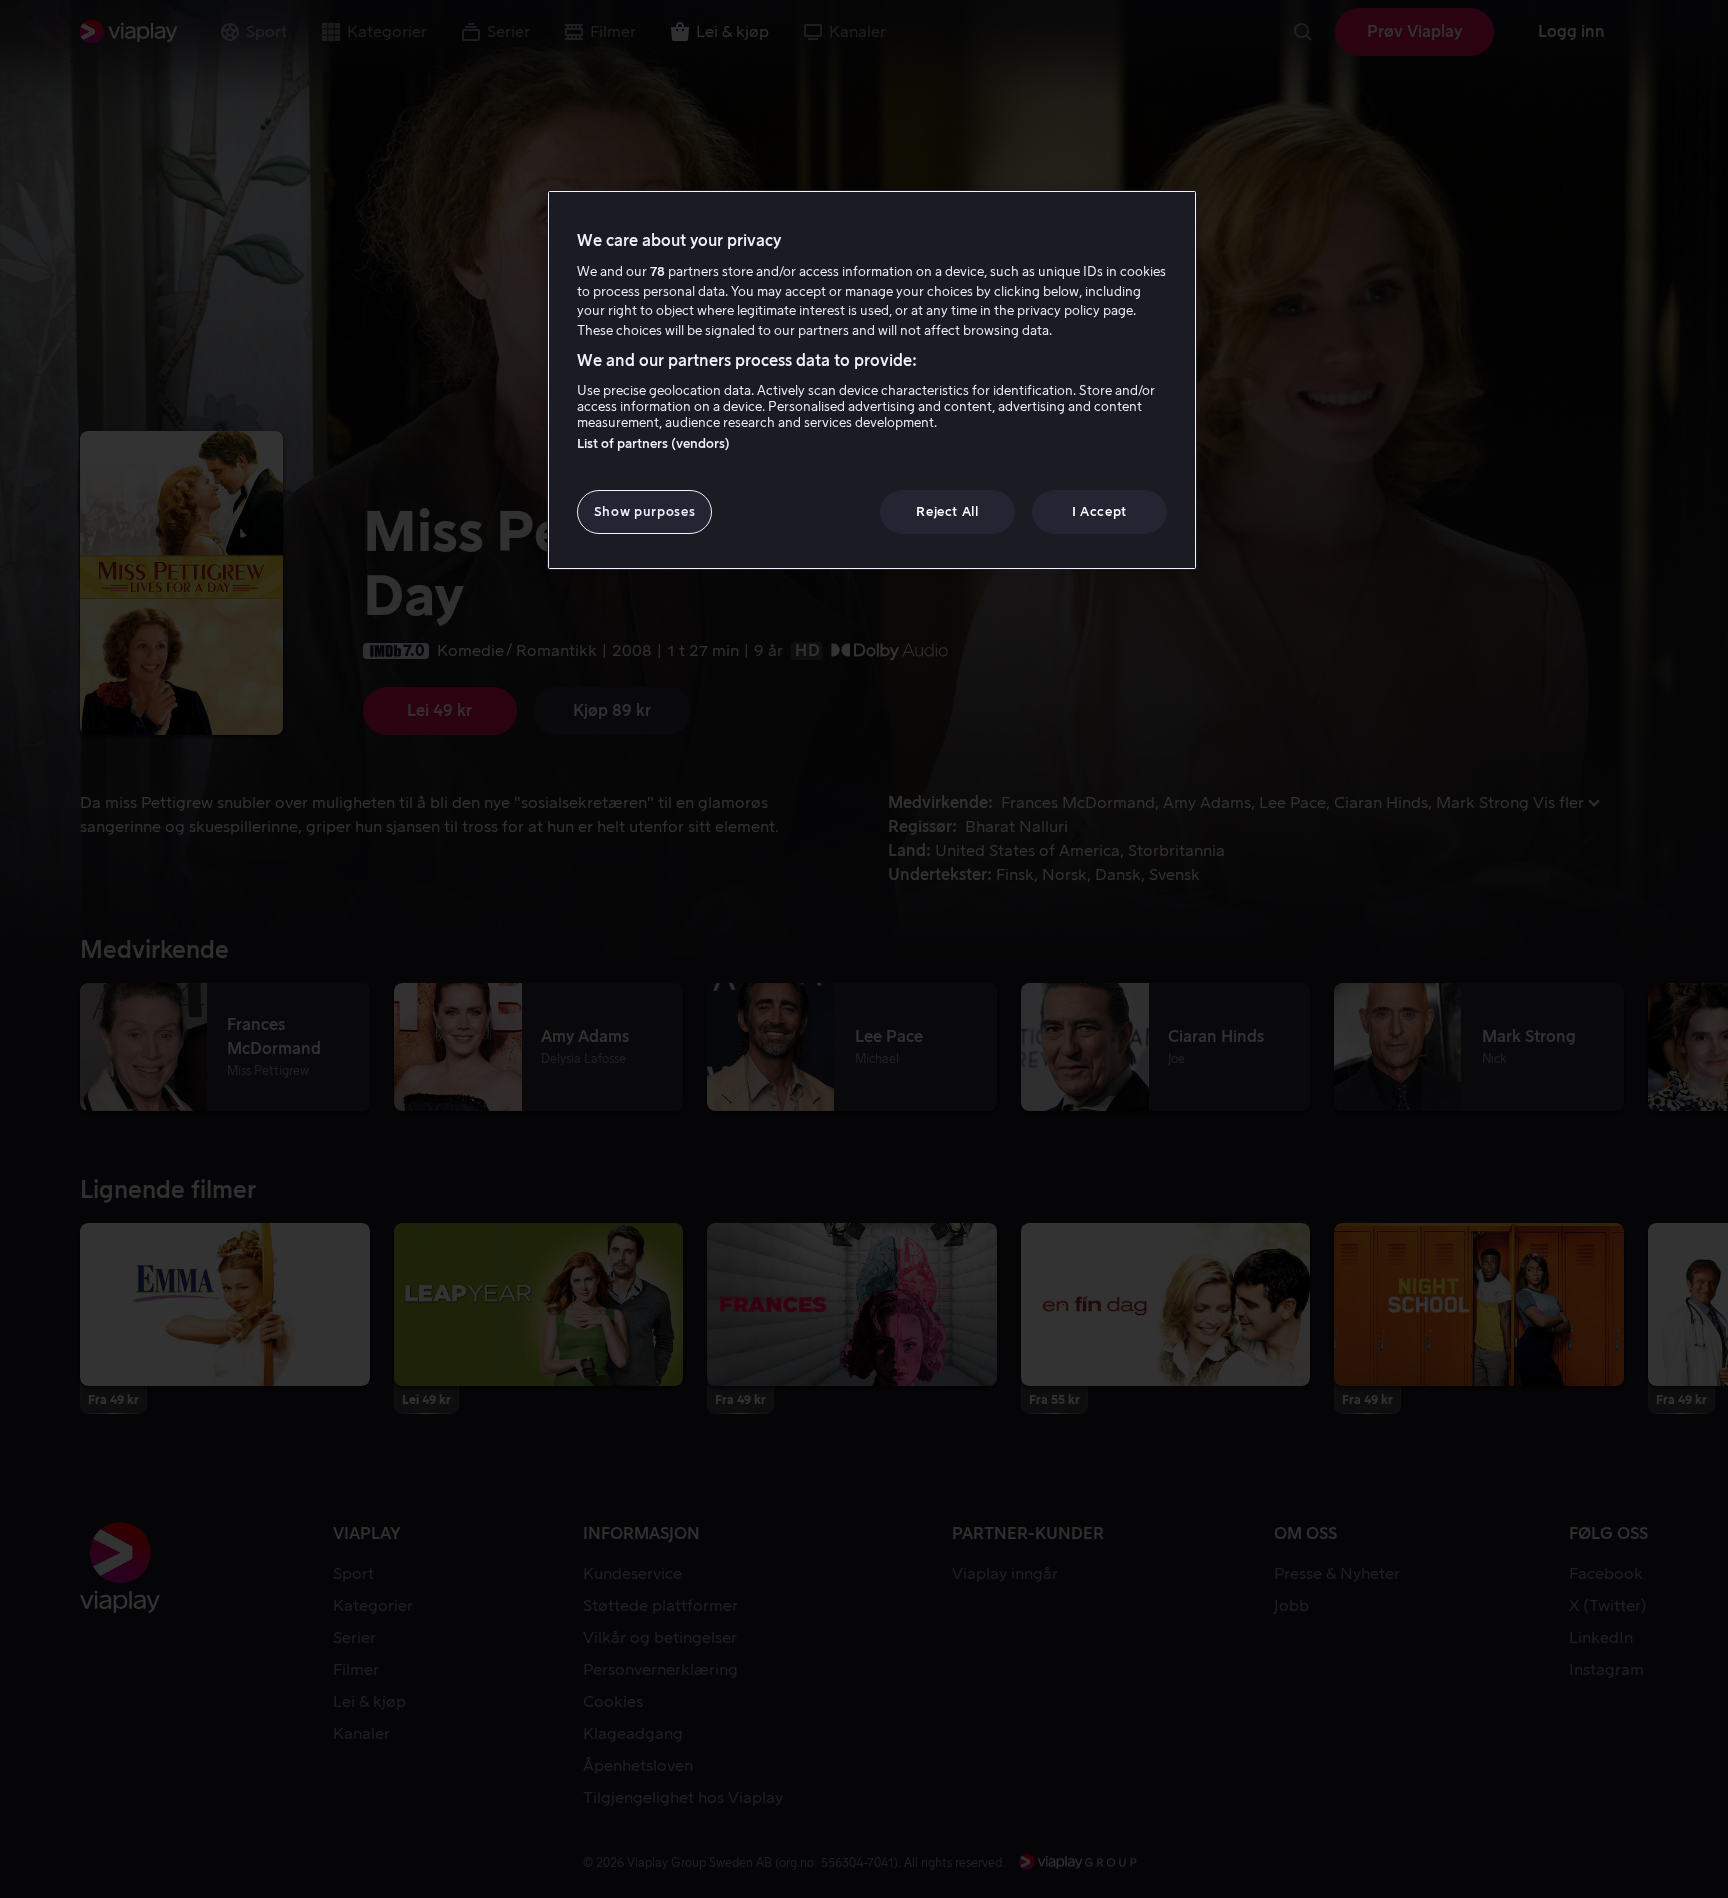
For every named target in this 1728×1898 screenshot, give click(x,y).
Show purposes (644, 511)
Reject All (947, 511)
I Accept (1099, 511)
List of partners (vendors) (653, 443)
